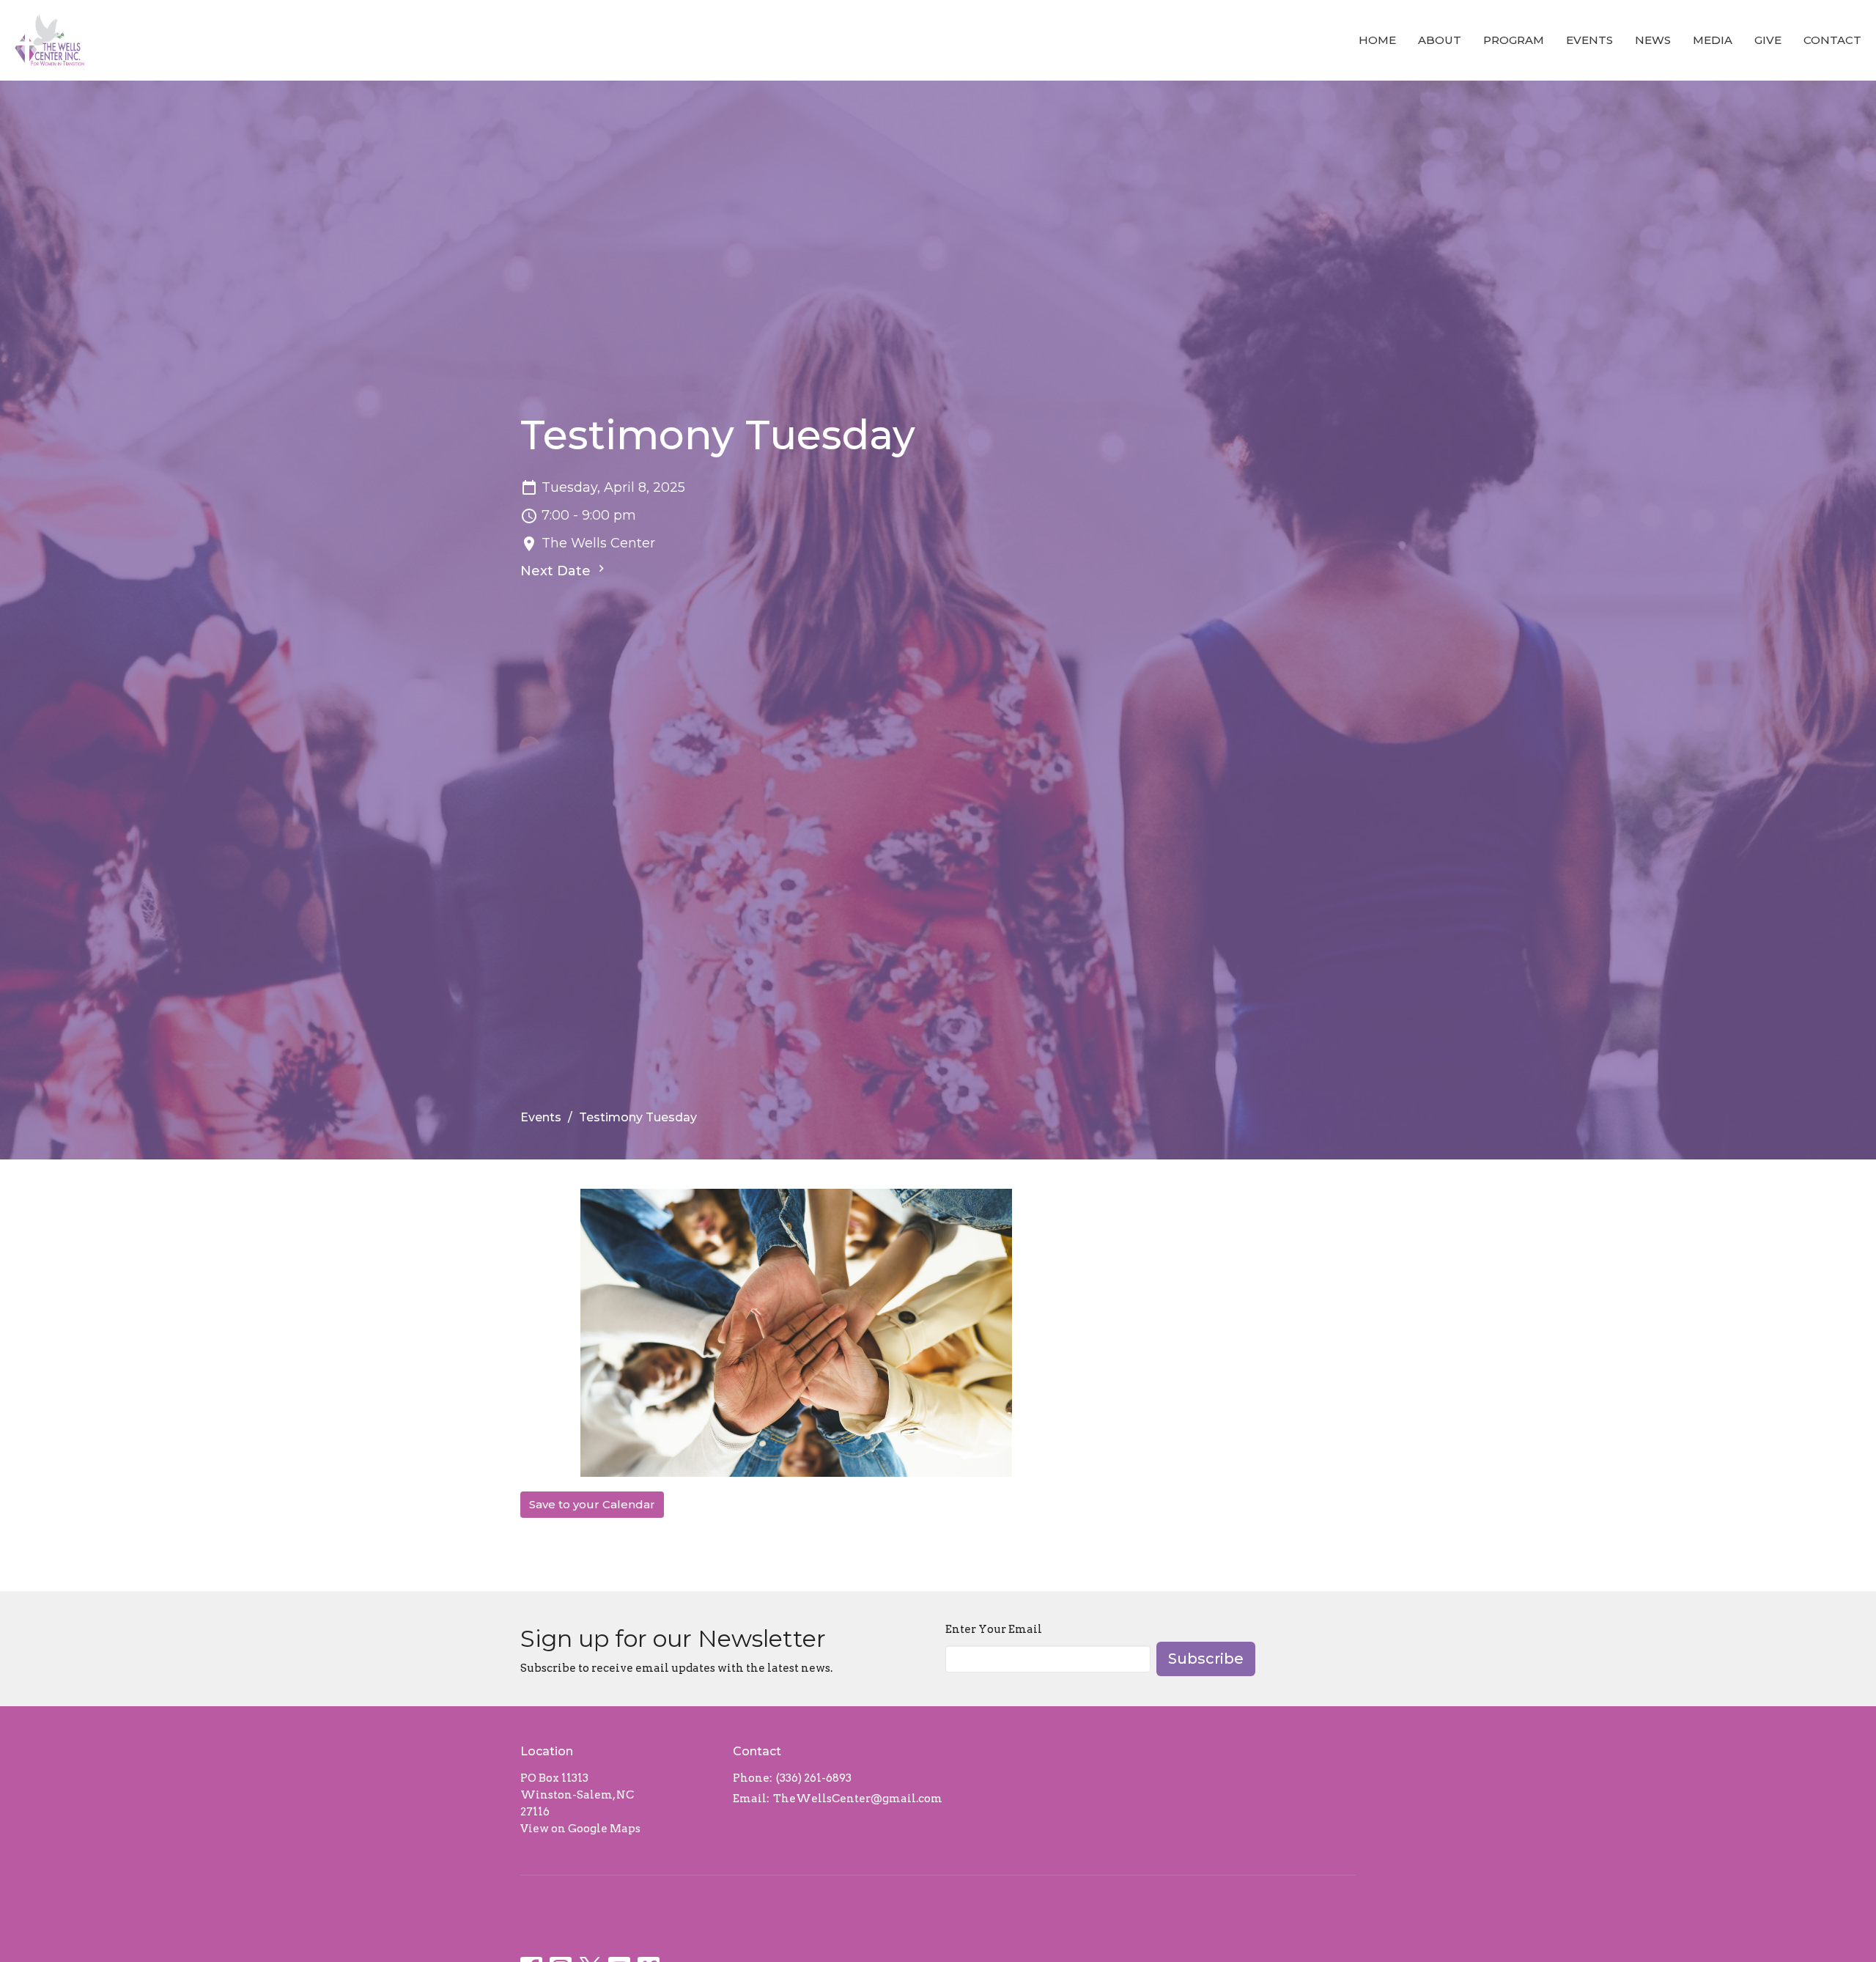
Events (1589, 40)
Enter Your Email (994, 1629)
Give (1768, 40)
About (1440, 40)
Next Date (557, 571)
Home (1377, 40)
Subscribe (1206, 1659)
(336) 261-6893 (814, 1778)
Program (1514, 40)
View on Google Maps (580, 1829)
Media (1713, 40)
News (1653, 40)
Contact (1832, 40)
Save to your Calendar (592, 1504)
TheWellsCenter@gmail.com (858, 1799)
